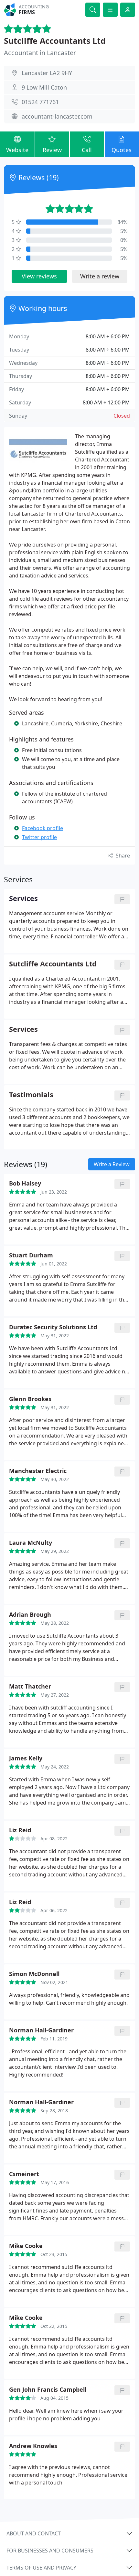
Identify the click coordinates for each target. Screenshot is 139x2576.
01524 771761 (40, 102)
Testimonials (31, 1095)
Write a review (100, 276)
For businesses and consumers (50, 2551)
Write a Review (112, 1164)
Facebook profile (43, 828)
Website (17, 150)
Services (23, 1029)
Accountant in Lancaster (40, 53)
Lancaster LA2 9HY (47, 73)
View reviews (39, 276)
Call (87, 150)
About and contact (34, 2533)
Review (52, 150)
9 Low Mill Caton (44, 87)
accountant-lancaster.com (57, 116)
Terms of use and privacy (41, 2568)
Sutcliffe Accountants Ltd (55, 41)
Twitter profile (39, 837)
